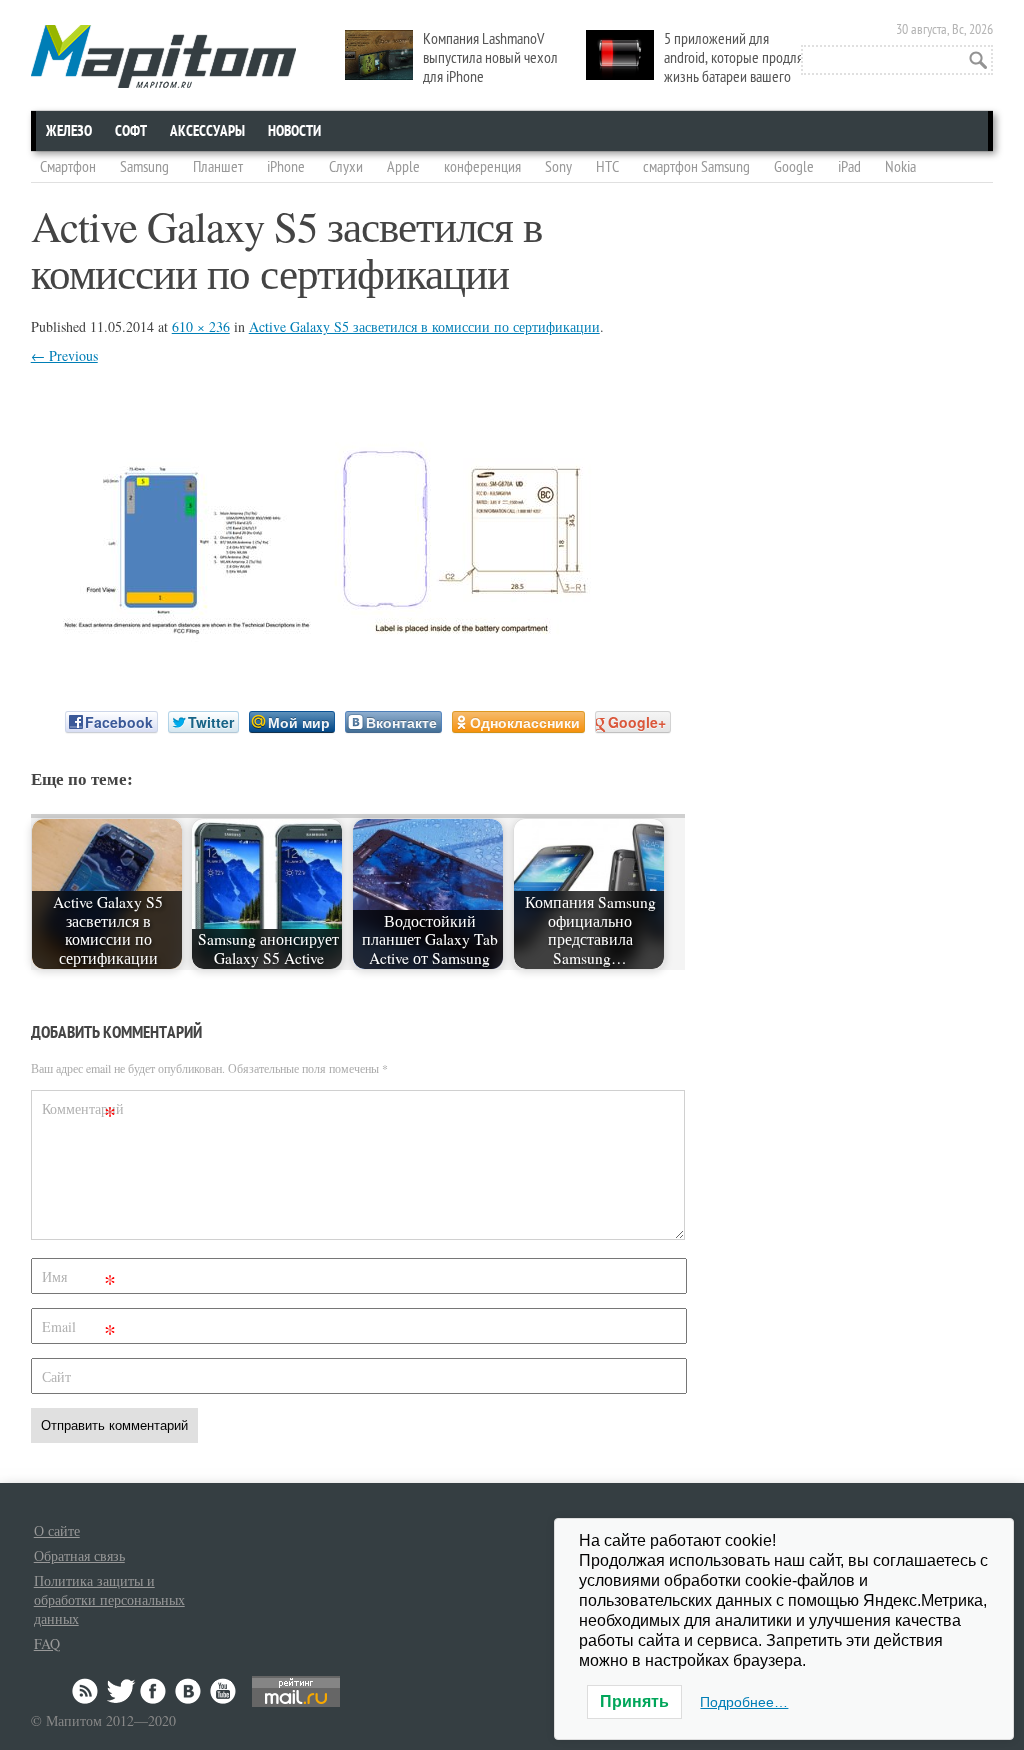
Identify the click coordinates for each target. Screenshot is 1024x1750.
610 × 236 (201, 326)
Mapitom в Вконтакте (189, 1691)
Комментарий (82, 1112)
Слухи (346, 167)
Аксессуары (207, 131)
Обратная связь (79, 1555)
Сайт (56, 1376)
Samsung (144, 167)
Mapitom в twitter (121, 1691)
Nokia (900, 167)
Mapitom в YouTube (223, 1691)
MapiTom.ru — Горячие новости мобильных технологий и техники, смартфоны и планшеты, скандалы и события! (163, 56)
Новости (294, 131)
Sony (558, 167)
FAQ (47, 1643)
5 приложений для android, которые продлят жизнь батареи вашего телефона (697, 67)
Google (794, 167)
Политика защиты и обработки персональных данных (109, 1599)
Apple (403, 167)
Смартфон (68, 167)
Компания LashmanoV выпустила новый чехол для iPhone (490, 58)
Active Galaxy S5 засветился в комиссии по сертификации (424, 326)
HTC (607, 167)
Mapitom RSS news (87, 1691)
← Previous (64, 355)
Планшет (218, 167)
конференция (482, 167)
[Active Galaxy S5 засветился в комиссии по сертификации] (336, 655)
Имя (79, 1280)
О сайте (57, 1530)
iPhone (286, 167)
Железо (69, 131)
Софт (131, 131)
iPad (849, 167)
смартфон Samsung (696, 167)
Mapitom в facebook (155, 1691)
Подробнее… (744, 1702)
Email (79, 1330)
